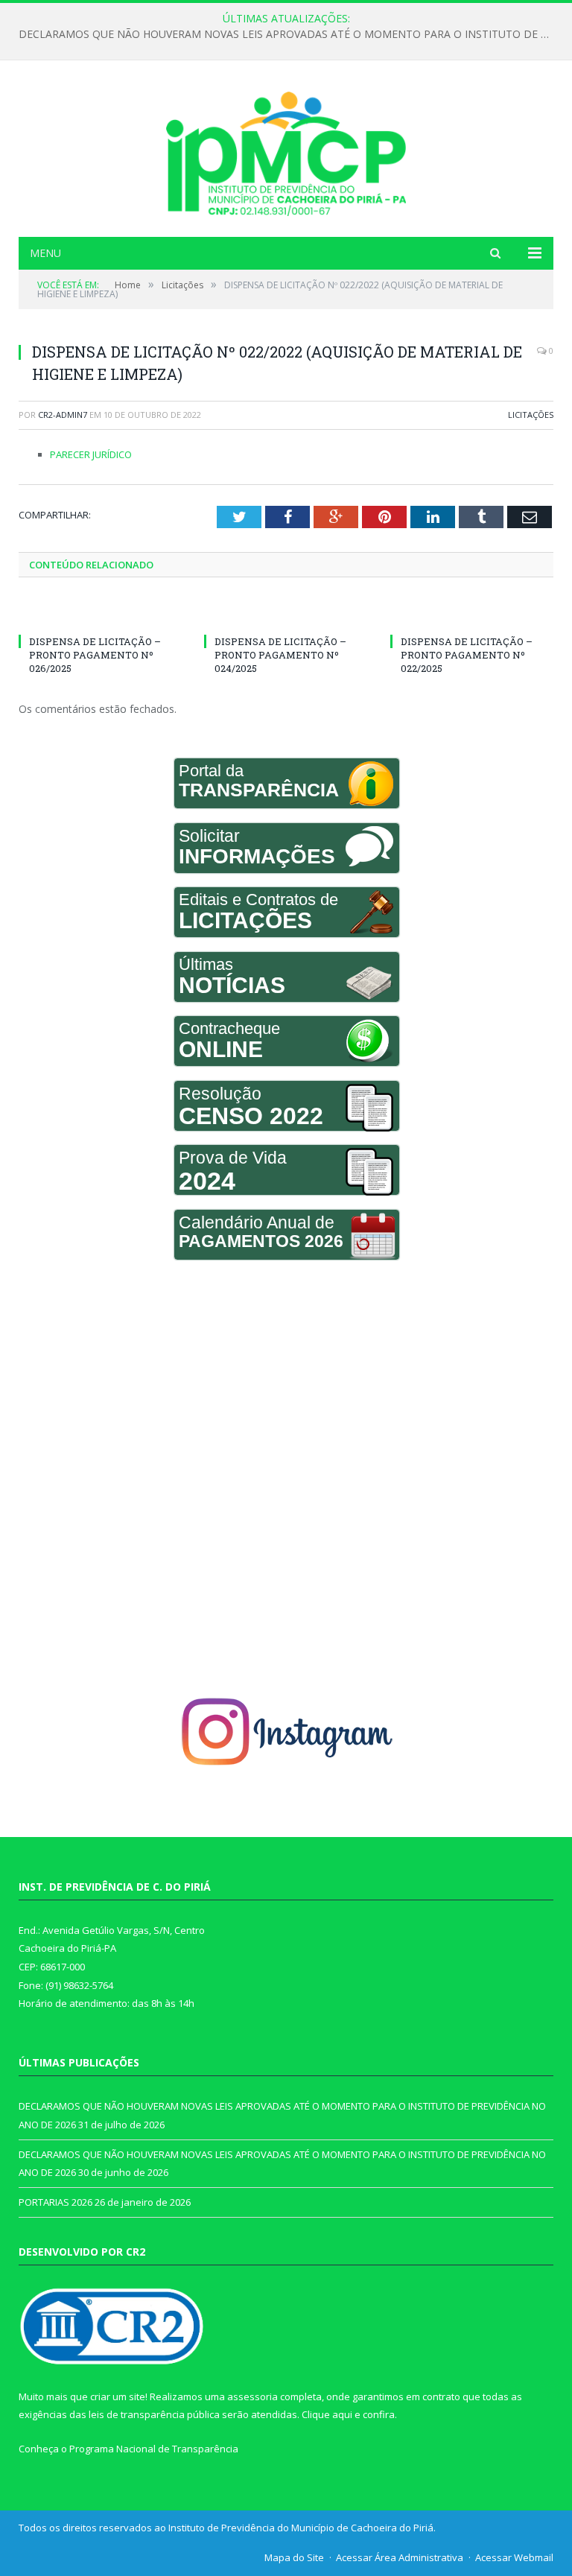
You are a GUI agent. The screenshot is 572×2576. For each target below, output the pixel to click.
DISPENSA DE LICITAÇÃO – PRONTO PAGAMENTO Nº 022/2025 (467, 655)
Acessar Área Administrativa (400, 2557)
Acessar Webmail (514, 2557)
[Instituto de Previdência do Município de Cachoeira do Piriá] (286, 150)
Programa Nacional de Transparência (154, 2449)
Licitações (531, 415)
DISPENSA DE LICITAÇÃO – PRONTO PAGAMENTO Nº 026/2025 (95, 655)
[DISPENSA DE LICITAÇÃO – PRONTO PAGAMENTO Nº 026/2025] (100, 614)
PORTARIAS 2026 (55, 2202)
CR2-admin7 (63, 415)
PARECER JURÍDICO (91, 454)
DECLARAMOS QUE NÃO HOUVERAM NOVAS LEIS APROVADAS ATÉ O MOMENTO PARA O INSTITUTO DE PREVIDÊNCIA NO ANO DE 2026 (290, 34)
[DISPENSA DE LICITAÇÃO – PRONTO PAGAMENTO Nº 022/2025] (472, 614)
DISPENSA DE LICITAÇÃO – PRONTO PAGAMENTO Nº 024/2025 (280, 655)
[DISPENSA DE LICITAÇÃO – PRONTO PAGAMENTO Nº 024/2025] (286, 614)
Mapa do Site (294, 2557)
